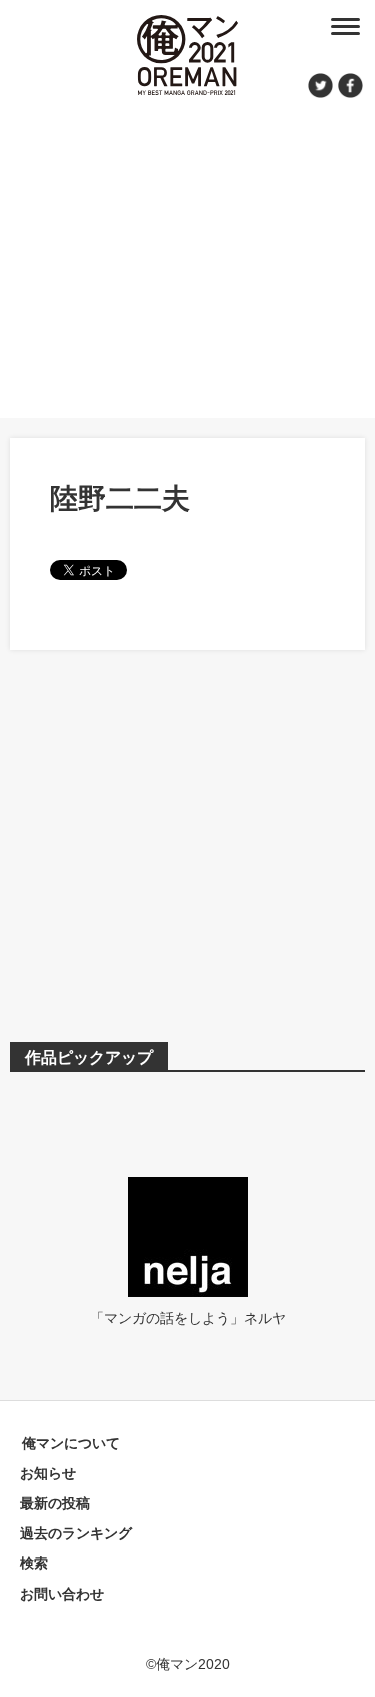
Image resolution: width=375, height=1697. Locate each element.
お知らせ (48, 1473)
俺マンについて (71, 1443)
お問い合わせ (62, 1594)
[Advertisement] (187, 255)
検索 (34, 1563)
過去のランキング (76, 1533)
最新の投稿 (55, 1503)
